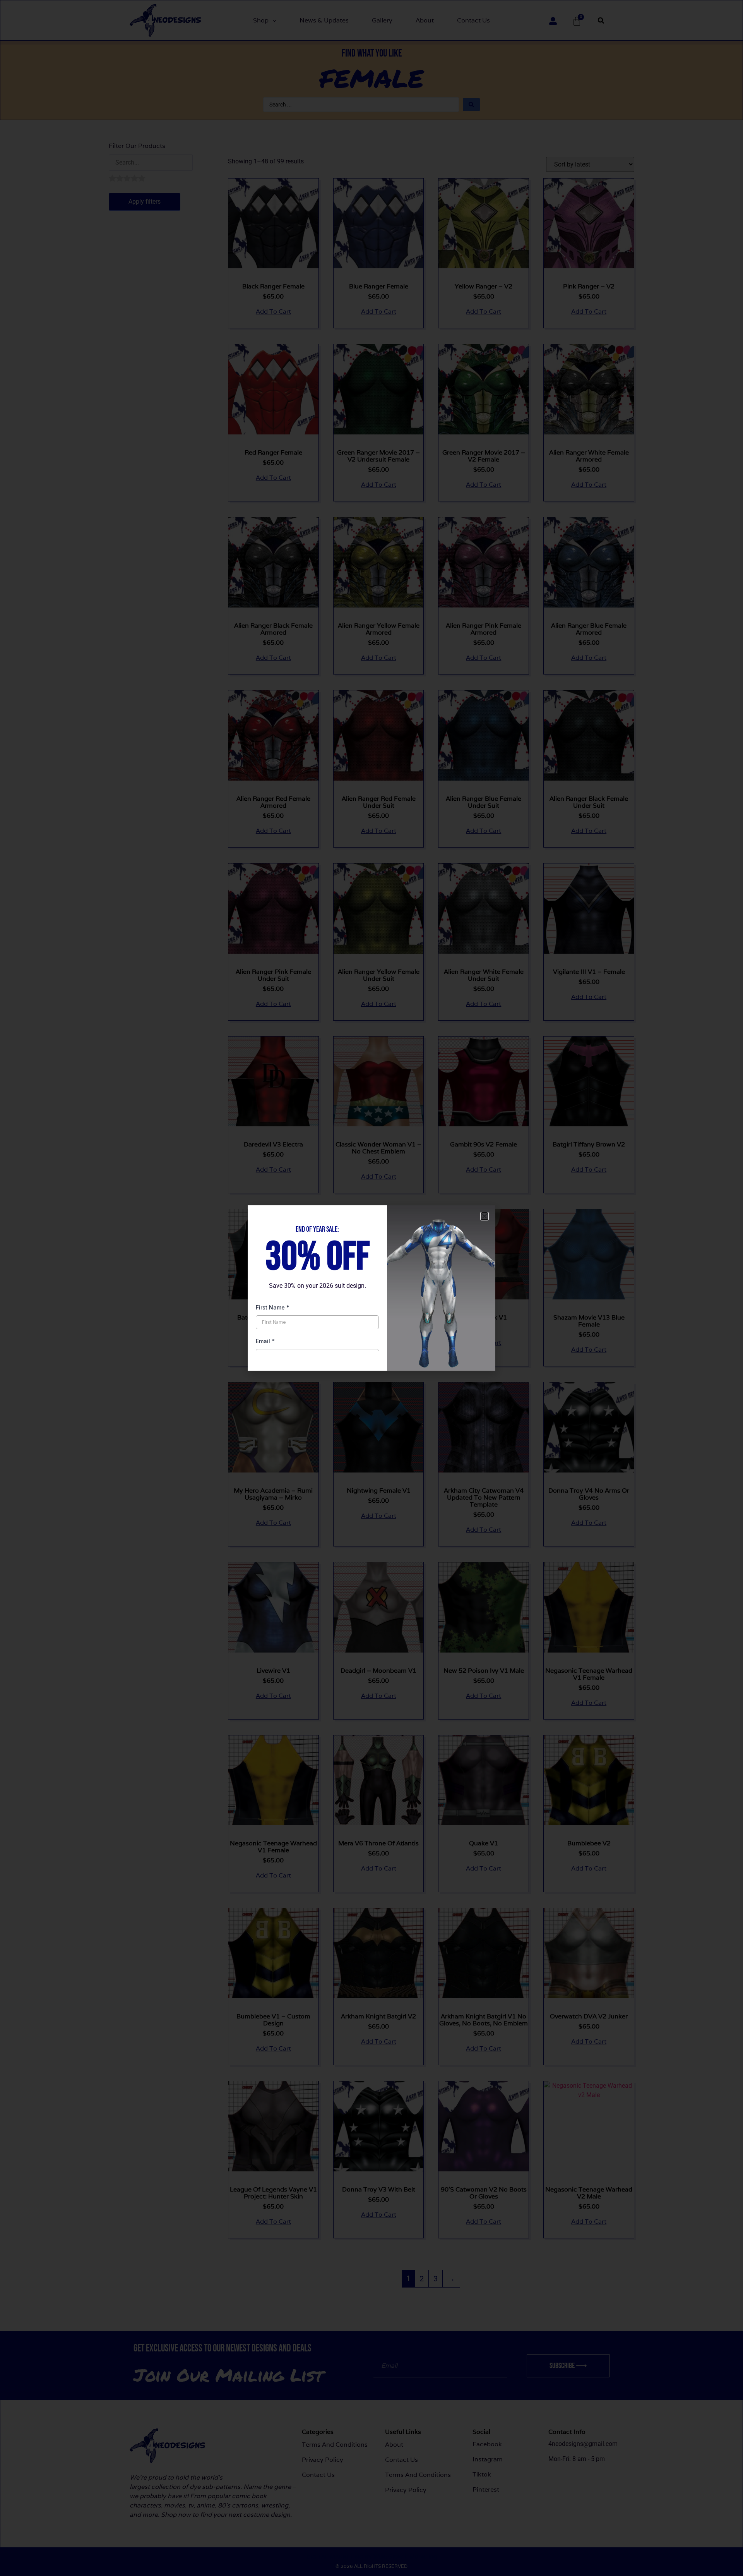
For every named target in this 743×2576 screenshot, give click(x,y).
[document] (371, 1288)
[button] (484, 1216)
